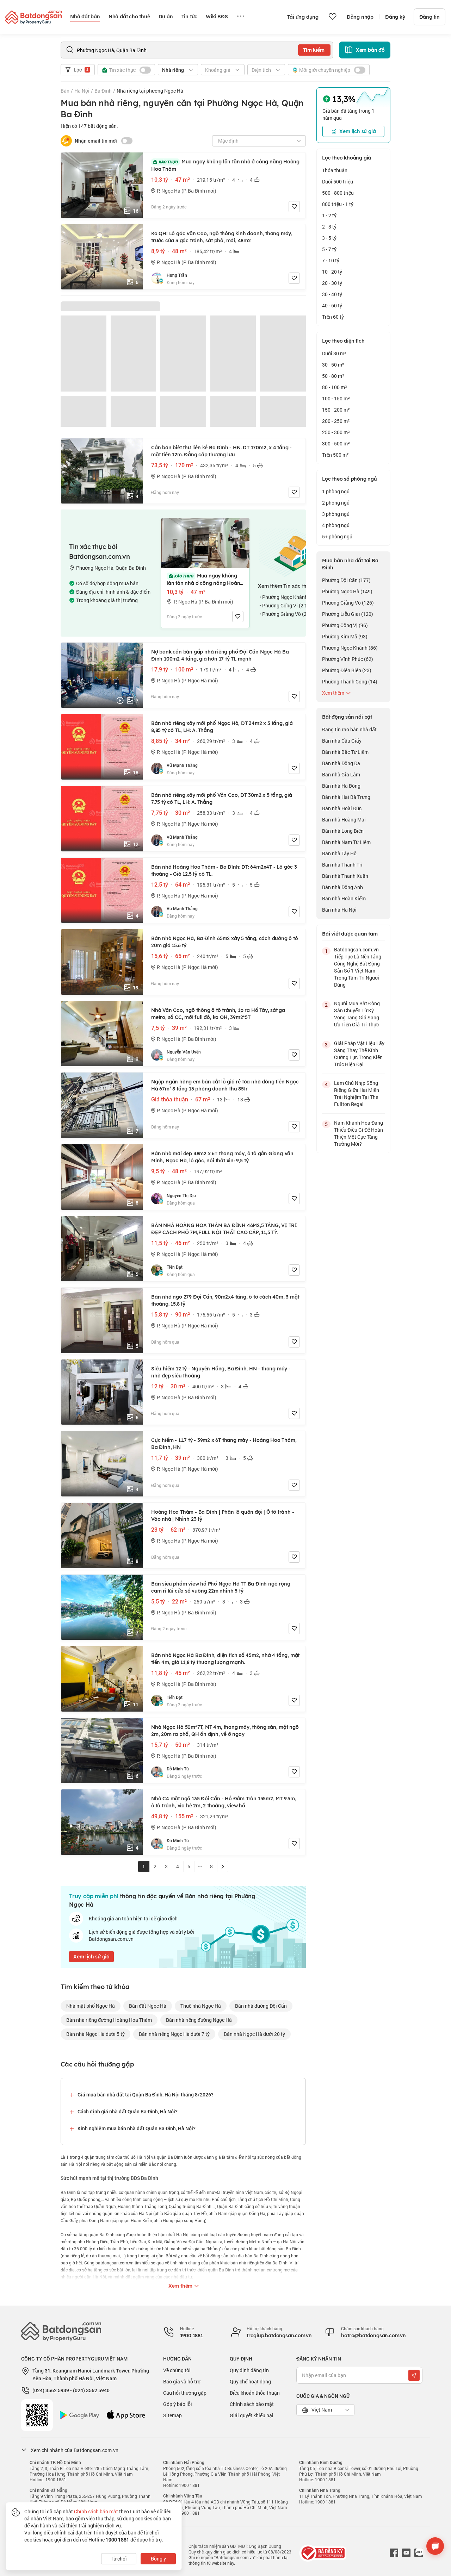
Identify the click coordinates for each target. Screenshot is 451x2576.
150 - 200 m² (336, 410)
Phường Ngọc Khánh (350, 648)
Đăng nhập (360, 17)
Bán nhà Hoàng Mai (344, 820)
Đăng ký (395, 17)
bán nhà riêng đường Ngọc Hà (199, 2020)
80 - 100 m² (335, 387)
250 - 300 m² (336, 432)
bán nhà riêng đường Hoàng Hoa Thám (109, 2020)
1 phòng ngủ (336, 491)
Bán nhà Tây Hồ (339, 853)
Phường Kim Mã (345, 636)
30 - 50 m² (333, 365)
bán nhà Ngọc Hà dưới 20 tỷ (254, 2034)
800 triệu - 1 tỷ (338, 204)
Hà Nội (82, 91)
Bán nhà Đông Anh (342, 887)
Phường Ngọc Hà (347, 591)
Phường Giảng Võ (348, 603)
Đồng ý (158, 2559)
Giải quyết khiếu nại (252, 2415)
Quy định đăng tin (249, 2370)
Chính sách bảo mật (252, 2404)
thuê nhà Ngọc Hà (201, 2006)
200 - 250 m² (336, 421)
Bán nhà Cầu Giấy (342, 741)
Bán (65, 91)
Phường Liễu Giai (348, 614)
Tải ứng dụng (303, 17)
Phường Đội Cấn (346, 580)
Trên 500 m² (335, 455)
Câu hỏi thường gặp (185, 2393)
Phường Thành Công (350, 681)
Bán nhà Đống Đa (341, 763)
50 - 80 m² (333, 376)
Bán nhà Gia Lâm (341, 774)
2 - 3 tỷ (329, 227)
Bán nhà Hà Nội (339, 910)
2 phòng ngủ (336, 503)
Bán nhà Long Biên (343, 831)
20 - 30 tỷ (332, 283)
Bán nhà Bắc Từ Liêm (345, 752)
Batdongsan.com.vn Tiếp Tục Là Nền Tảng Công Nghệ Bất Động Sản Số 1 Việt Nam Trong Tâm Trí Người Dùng (358, 967)
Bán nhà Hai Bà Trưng (346, 797)
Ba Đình (103, 91)
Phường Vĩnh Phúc (348, 659)
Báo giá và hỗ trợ (182, 2381)
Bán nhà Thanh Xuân (345, 876)
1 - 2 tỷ (329, 215)
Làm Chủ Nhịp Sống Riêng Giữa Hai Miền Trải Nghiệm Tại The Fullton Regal (357, 1093)
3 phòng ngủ (336, 514)
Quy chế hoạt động (250, 2381)
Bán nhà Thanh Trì (342, 865)
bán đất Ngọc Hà (148, 2006)
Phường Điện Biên (347, 670)
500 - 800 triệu (338, 193)
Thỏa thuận (335, 170)
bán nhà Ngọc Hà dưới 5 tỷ (95, 2034)
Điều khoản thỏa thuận (255, 2393)
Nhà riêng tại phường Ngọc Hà (150, 91)
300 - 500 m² (336, 443)
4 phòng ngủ (336, 525)
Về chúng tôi (177, 2370)
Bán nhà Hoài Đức (342, 808)
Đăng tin (430, 17)
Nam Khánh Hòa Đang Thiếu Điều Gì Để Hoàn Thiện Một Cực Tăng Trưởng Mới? (359, 1133)
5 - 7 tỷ (329, 249)
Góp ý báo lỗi (178, 2404)
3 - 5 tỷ (329, 238)
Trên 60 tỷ (333, 317)
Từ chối (119, 2559)
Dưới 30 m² (334, 353)
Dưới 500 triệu (338, 182)
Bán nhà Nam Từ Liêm (346, 842)
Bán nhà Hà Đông (341, 786)
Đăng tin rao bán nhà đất (349, 729)
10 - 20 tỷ (332, 272)
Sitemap (172, 2415)
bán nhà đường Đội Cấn (261, 2006)
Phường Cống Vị (345, 625)
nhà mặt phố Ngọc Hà (91, 2006)
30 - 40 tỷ (332, 294)
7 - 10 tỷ (331, 260)
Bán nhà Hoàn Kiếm (344, 898)
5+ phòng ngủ (337, 536)
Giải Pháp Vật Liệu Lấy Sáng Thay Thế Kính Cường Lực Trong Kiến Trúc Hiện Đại (359, 1054)
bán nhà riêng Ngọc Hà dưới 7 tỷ (174, 2034)
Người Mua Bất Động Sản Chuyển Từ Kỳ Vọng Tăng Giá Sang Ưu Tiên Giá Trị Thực (357, 1014)
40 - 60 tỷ (332, 305)
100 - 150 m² (336, 398)
